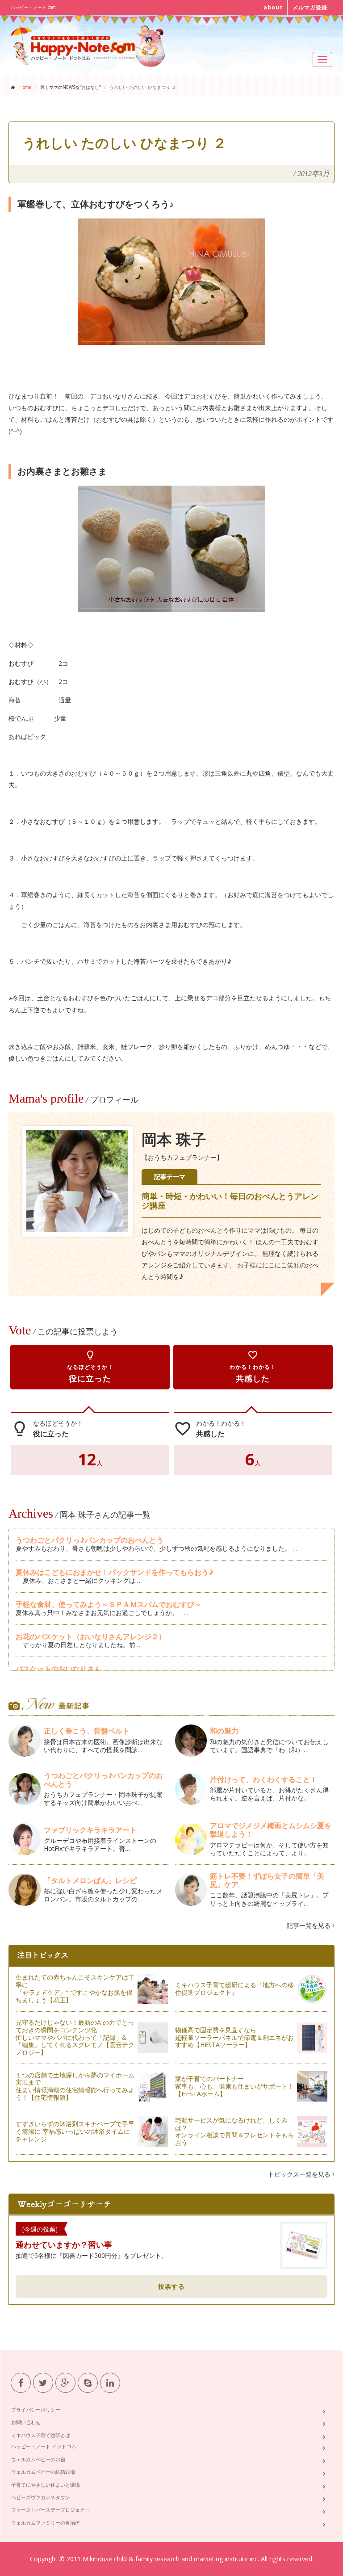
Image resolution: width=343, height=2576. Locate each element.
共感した (253, 1367)
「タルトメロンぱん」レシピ (90, 1880)
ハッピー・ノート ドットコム (44, 2446)
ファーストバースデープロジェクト (50, 2510)
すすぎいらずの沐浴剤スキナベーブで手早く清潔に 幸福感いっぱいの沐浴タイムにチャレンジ (75, 2131)
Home (25, 87)
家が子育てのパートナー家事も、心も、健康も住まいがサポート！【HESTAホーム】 (234, 2086)
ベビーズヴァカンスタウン (41, 2497)
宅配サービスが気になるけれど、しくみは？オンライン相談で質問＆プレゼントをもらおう (234, 2131)
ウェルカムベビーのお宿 (38, 2459)
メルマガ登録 (310, 7)
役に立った (90, 1367)
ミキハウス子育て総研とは (41, 2435)
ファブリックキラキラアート (90, 1830)
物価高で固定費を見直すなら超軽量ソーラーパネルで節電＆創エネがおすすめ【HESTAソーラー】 (234, 2037)
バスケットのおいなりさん (59, 1669)
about (273, 7)
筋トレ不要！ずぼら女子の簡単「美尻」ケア (267, 1880)
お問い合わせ (26, 2422)
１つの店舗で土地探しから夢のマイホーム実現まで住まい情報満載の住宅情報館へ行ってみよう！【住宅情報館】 (75, 2086)
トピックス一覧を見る (300, 2174)
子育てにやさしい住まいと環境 (46, 2485)
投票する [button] (171, 2286)
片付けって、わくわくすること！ (264, 1779)
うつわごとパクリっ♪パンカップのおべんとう (90, 1540)
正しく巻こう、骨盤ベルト (87, 1731)
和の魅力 (224, 1731)
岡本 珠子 (174, 1140)
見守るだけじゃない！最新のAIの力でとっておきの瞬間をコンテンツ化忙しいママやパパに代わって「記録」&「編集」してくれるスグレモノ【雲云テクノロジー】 (75, 2037)
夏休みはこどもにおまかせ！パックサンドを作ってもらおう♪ (115, 1572)
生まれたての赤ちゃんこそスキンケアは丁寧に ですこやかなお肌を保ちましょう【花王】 (75, 1988)
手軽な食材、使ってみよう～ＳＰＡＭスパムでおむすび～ (109, 1604)
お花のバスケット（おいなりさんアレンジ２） (91, 1636)
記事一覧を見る (310, 1925)
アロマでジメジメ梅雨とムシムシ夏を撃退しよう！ (271, 1830)
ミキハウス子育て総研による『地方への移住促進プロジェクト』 (234, 1989)
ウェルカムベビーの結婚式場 (43, 2472)
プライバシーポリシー (36, 2410)
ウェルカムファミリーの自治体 (46, 2523)
